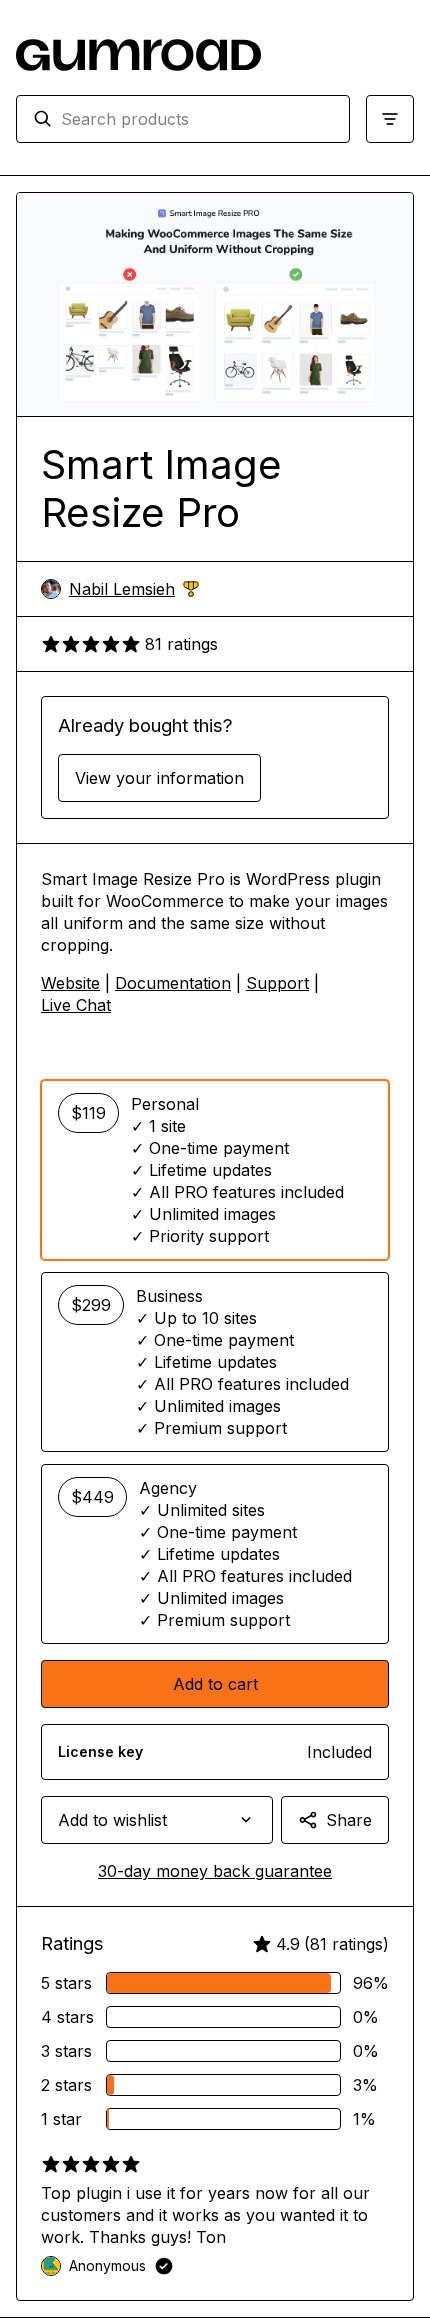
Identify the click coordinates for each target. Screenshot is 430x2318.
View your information (159, 778)
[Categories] (390, 119)
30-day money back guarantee (215, 1871)
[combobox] (197, 119)
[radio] (215, 1170)
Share (349, 1820)
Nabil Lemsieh (134, 589)
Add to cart (215, 1684)
